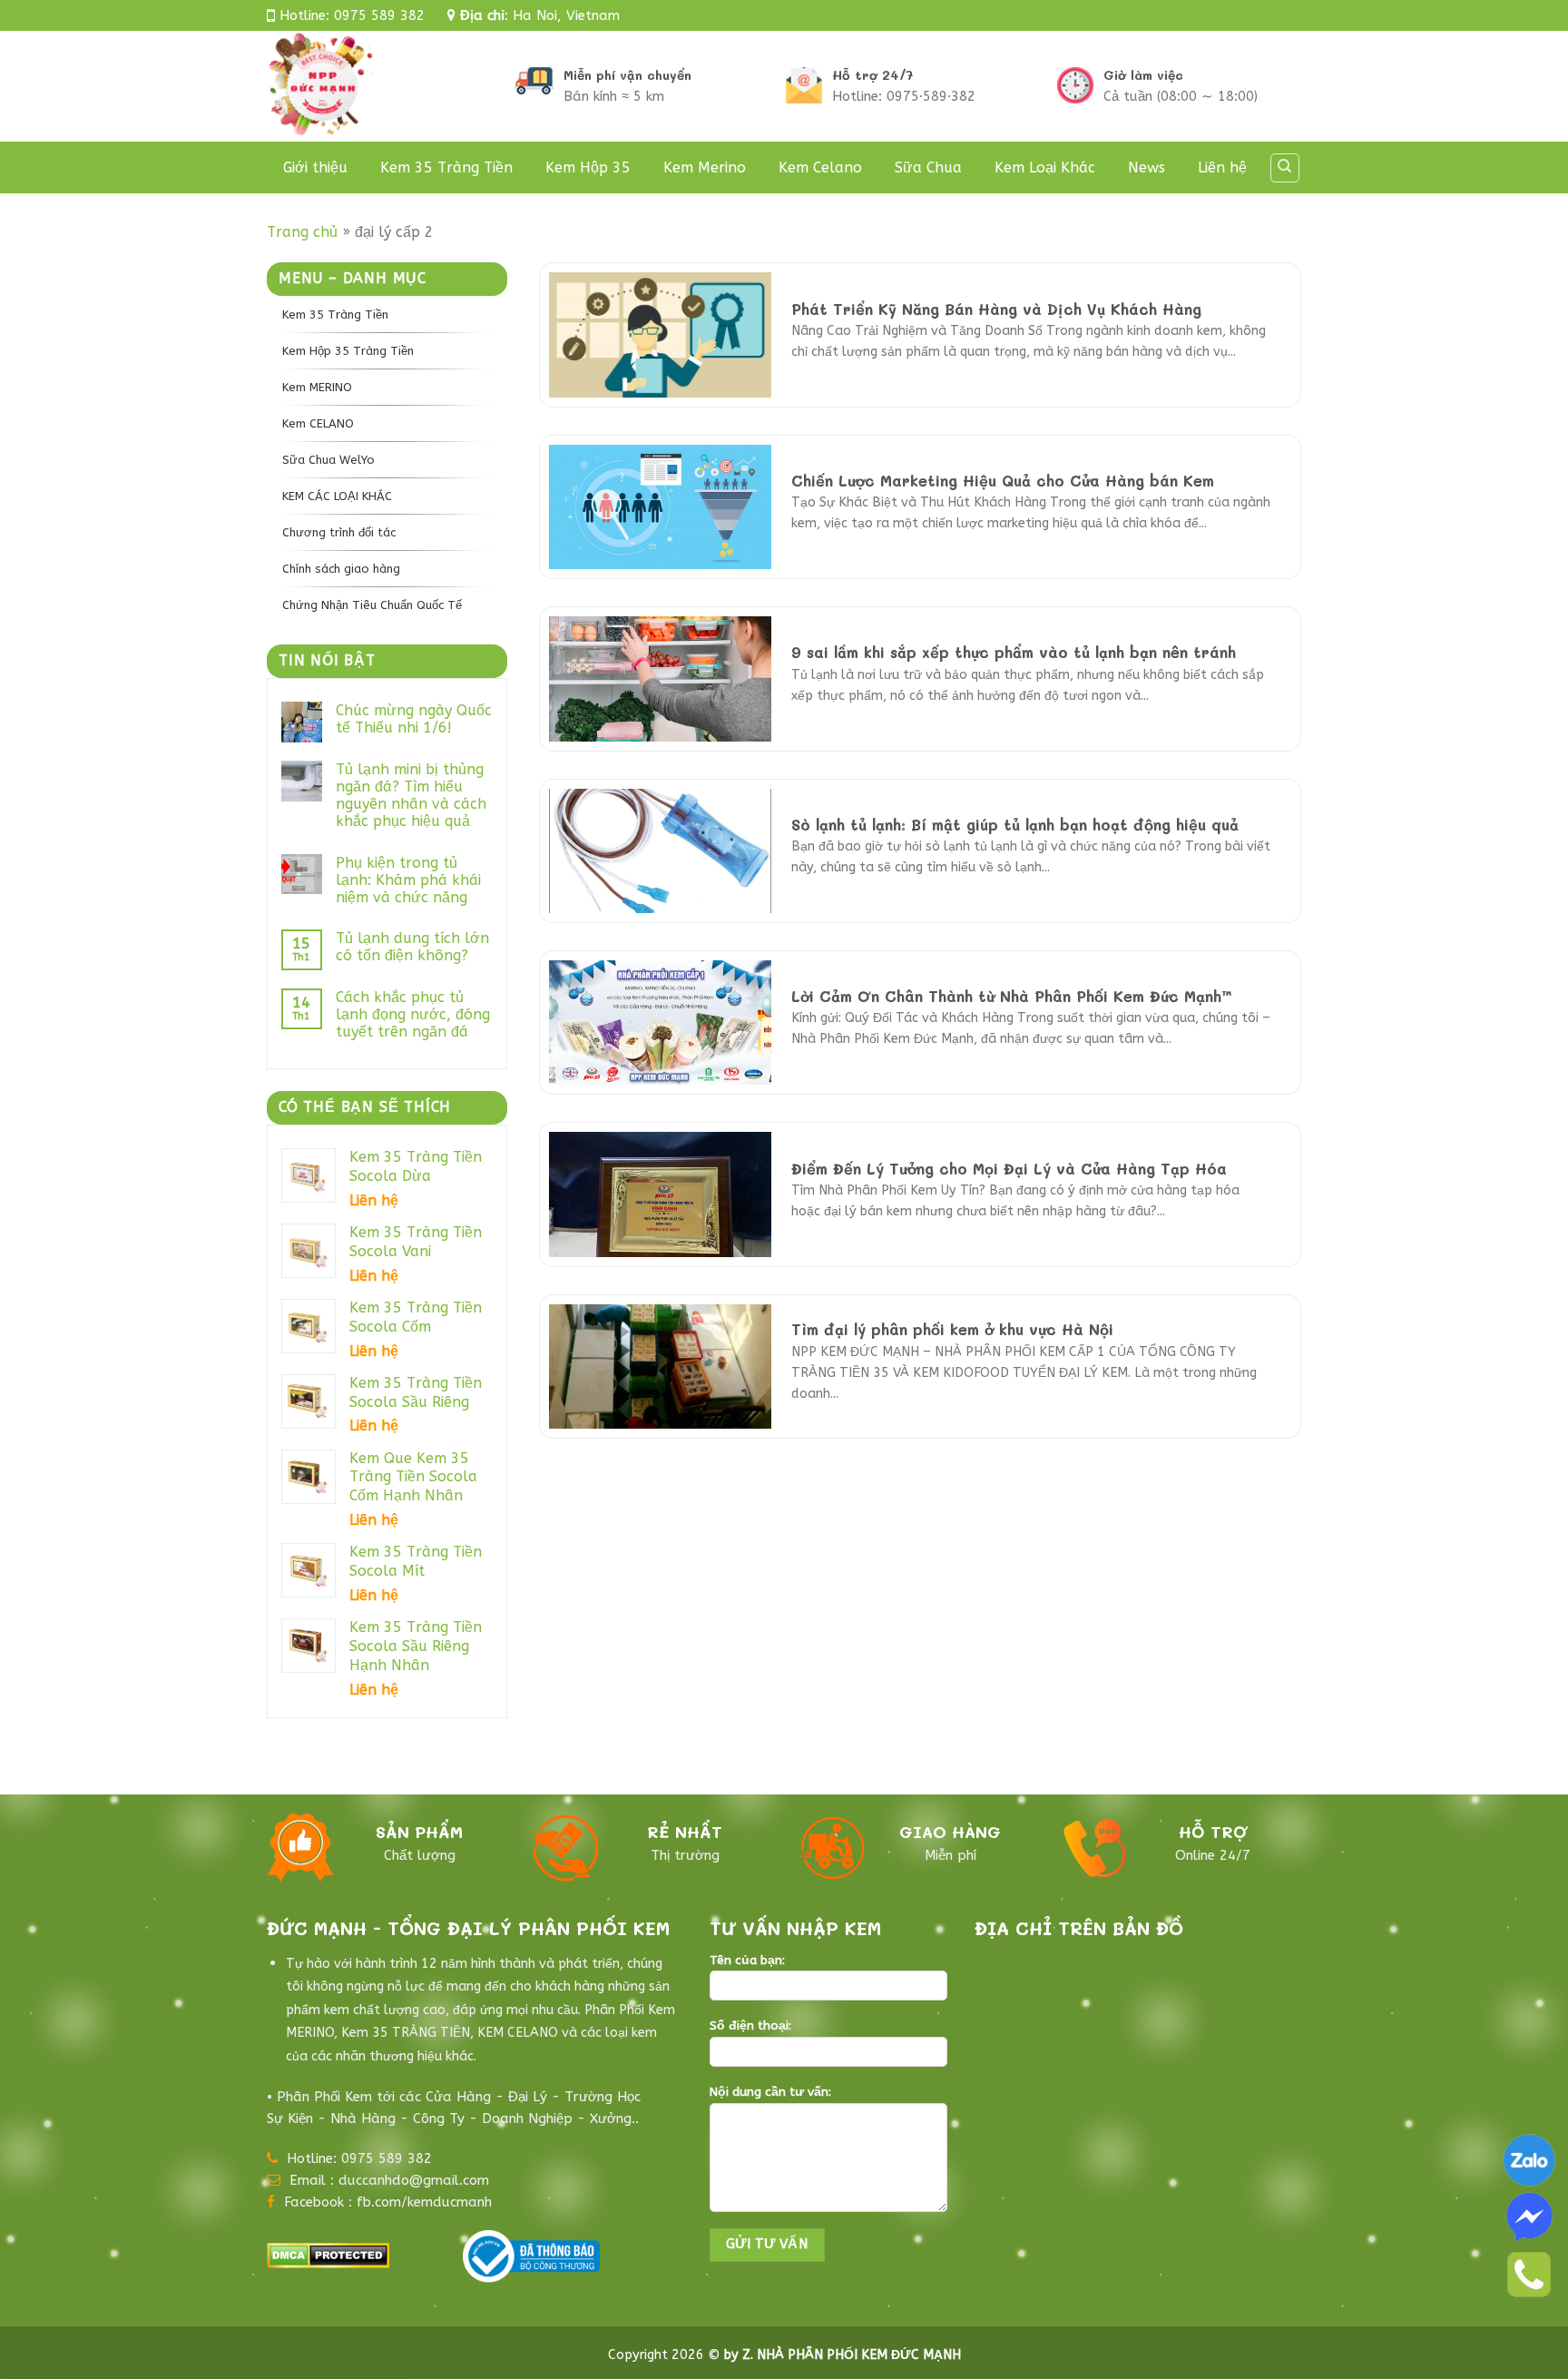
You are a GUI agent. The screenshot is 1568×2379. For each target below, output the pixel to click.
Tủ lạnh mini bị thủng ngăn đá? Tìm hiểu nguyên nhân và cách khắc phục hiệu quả (411, 796)
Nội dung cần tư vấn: (770, 2092)
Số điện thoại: (750, 2026)
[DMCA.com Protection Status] (328, 2253)
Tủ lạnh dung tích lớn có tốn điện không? (412, 947)
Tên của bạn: (747, 1961)
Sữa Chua (928, 167)
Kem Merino (705, 167)
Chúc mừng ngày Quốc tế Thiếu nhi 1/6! (414, 719)
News (1147, 167)
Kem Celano (820, 167)
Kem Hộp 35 (588, 167)
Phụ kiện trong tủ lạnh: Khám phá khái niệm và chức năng (408, 880)
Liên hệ (1222, 167)
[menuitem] (387, 314)
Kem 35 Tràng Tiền (446, 167)
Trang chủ (302, 232)
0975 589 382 (379, 15)
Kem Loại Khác (1045, 167)
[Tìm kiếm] (1285, 168)
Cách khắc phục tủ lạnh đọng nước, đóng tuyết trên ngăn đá (413, 1014)
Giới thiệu (315, 167)
